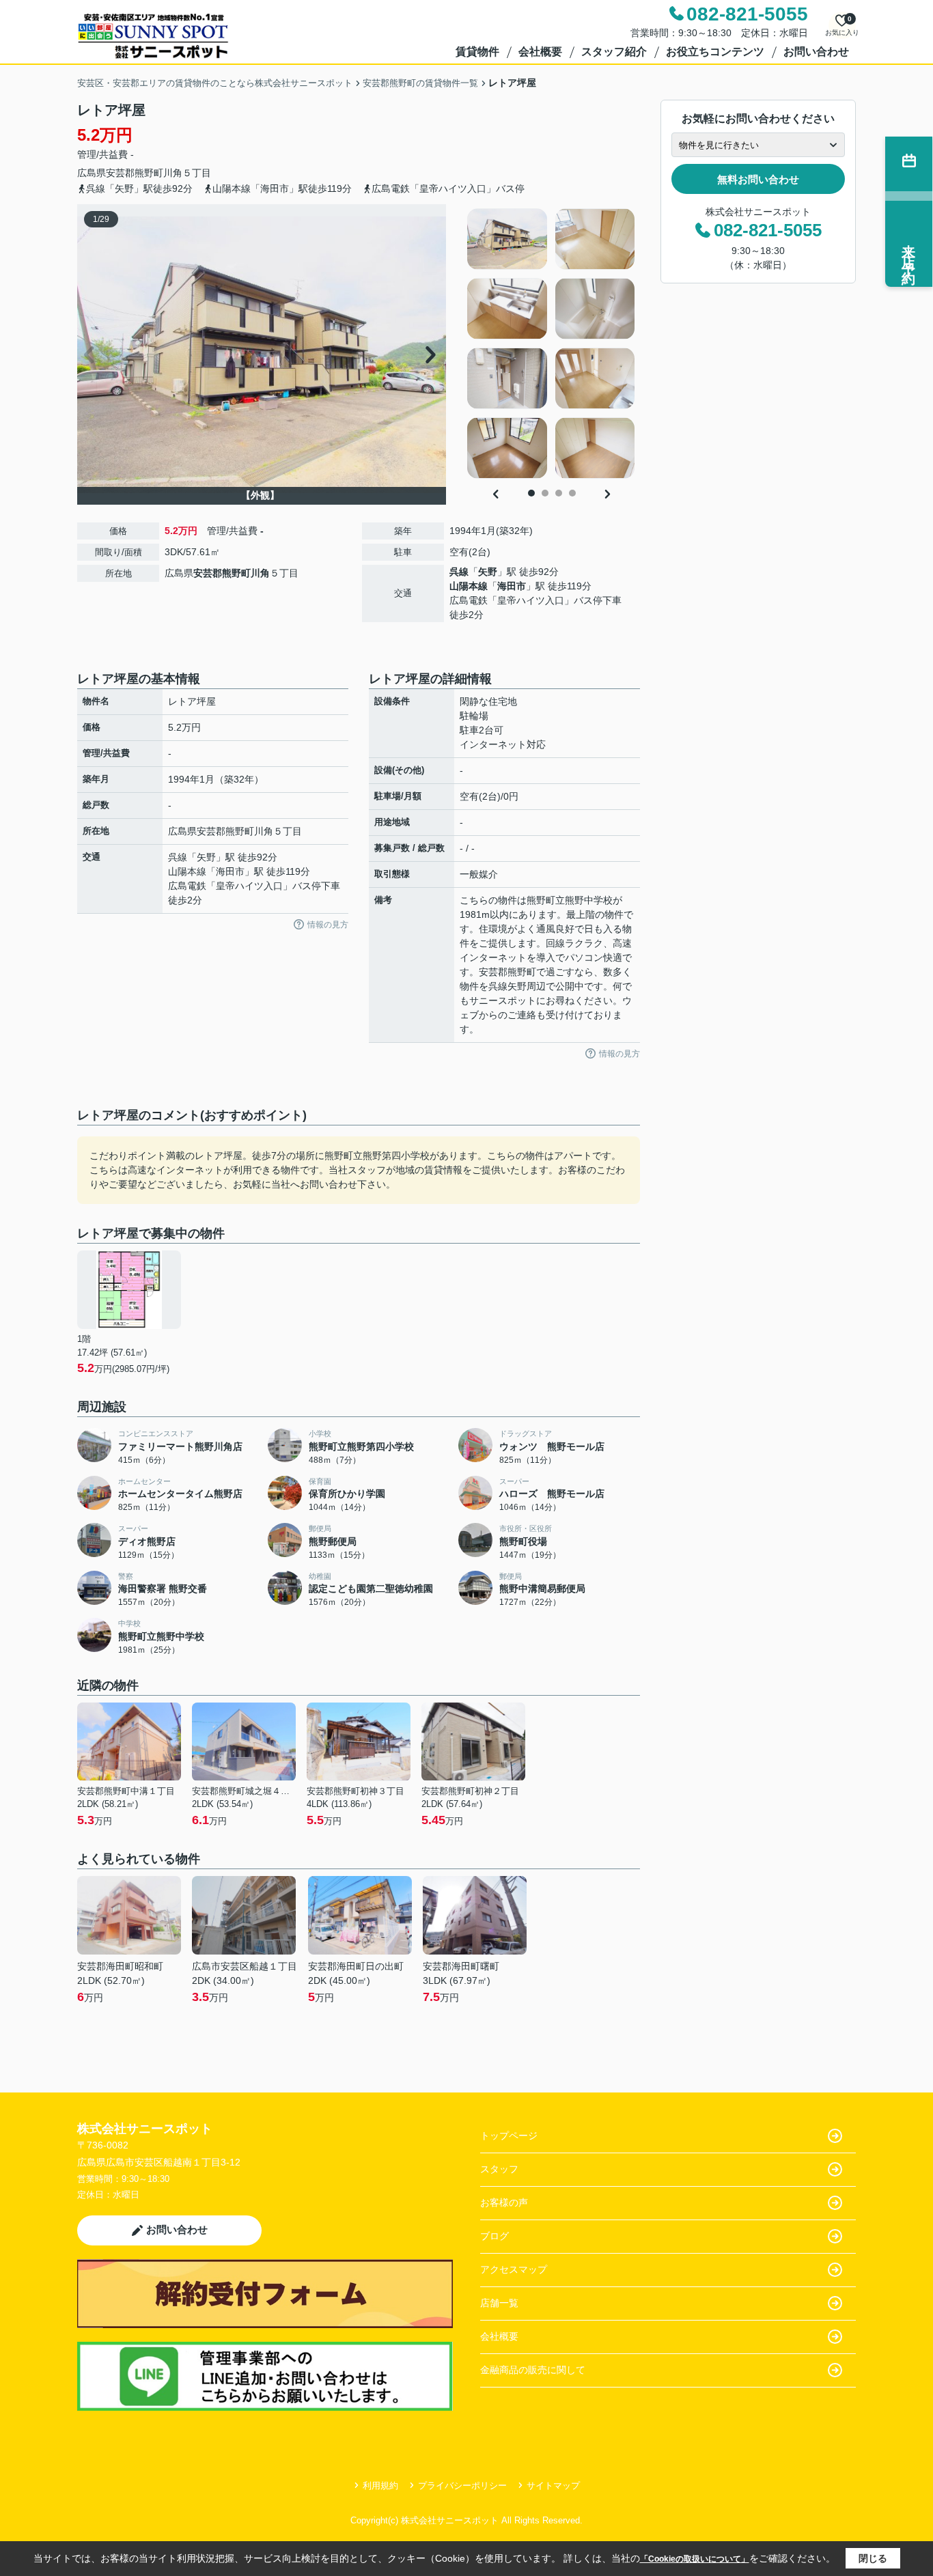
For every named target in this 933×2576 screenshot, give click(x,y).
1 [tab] (531, 493)
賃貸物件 (477, 52)
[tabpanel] (552, 344)
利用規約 (380, 2486)
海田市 (512, 586)
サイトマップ (553, 2486)
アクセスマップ (514, 2269)
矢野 (488, 572)
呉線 (459, 572)
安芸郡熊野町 (135, 173)
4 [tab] (572, 493)
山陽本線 (469, 586)
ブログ (495, 2236)
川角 (173, 173)
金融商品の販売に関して (533, 2370)
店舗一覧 (499, 2303)
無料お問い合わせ (758, 179)
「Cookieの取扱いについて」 (695, 2559)
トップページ (509, 2136)
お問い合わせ (816, 52)
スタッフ (499, 2169)
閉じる (873, 2558)
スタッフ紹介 (614, 52)
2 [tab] (545, 493)
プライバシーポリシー (462, 2486)
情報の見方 (328, 925)
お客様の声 (504, 2202)
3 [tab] (559, 493)
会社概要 (540, 52)
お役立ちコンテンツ (715, 52)
